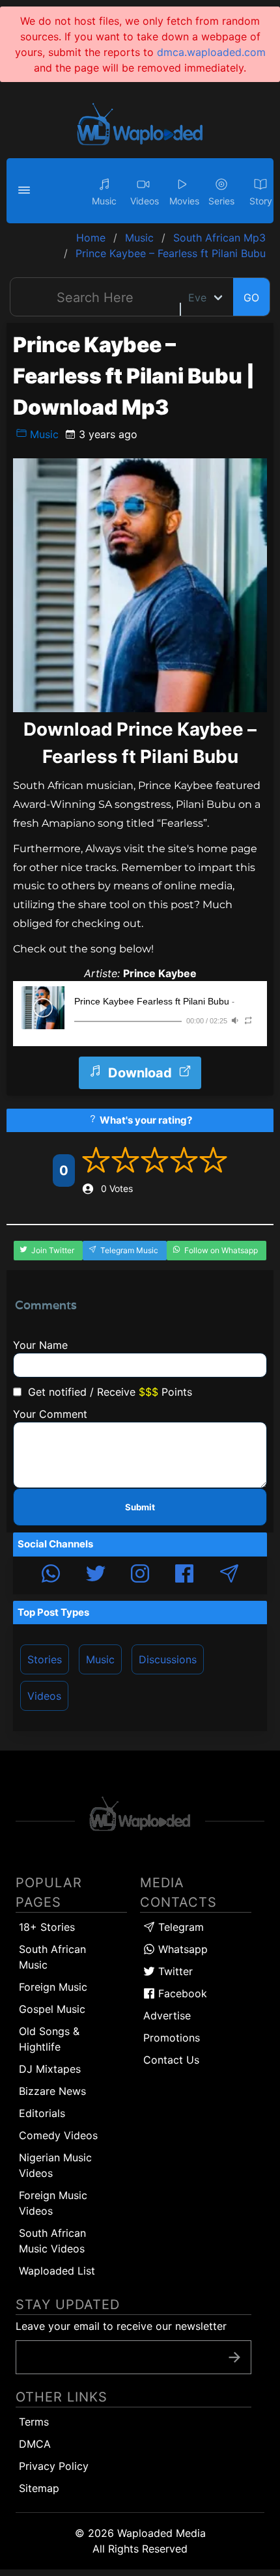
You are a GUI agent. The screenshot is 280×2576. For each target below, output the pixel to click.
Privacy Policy (54, 2466)
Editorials (42, 2113)
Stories (45, 1659)
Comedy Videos (58, 2135)
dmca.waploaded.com (211, 52)
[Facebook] (184, 1575)
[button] (26, 191)
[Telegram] (229, 1575)
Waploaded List (57, 2271)
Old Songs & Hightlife (49, 2039)
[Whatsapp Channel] (51, 1575)
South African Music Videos (52, 2241)
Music (43, 434)
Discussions (168, 1659)
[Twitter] (96, 1575)
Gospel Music (52, 2009)
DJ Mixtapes (50, 2069)
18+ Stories (47, 1927)
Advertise (167, 2015)
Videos (44, 1696)
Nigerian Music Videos (55, 2165)
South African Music (52, 1957)
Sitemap (39, 2488)
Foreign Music (53, 1987)
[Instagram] (140, 1575)
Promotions (172, 2038)
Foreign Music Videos (53, 2203)
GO (251, 298)
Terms (34, 2422)
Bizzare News (52, 2091)
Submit (140, 1507)
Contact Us (171, 2060)
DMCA (35, 2444)
